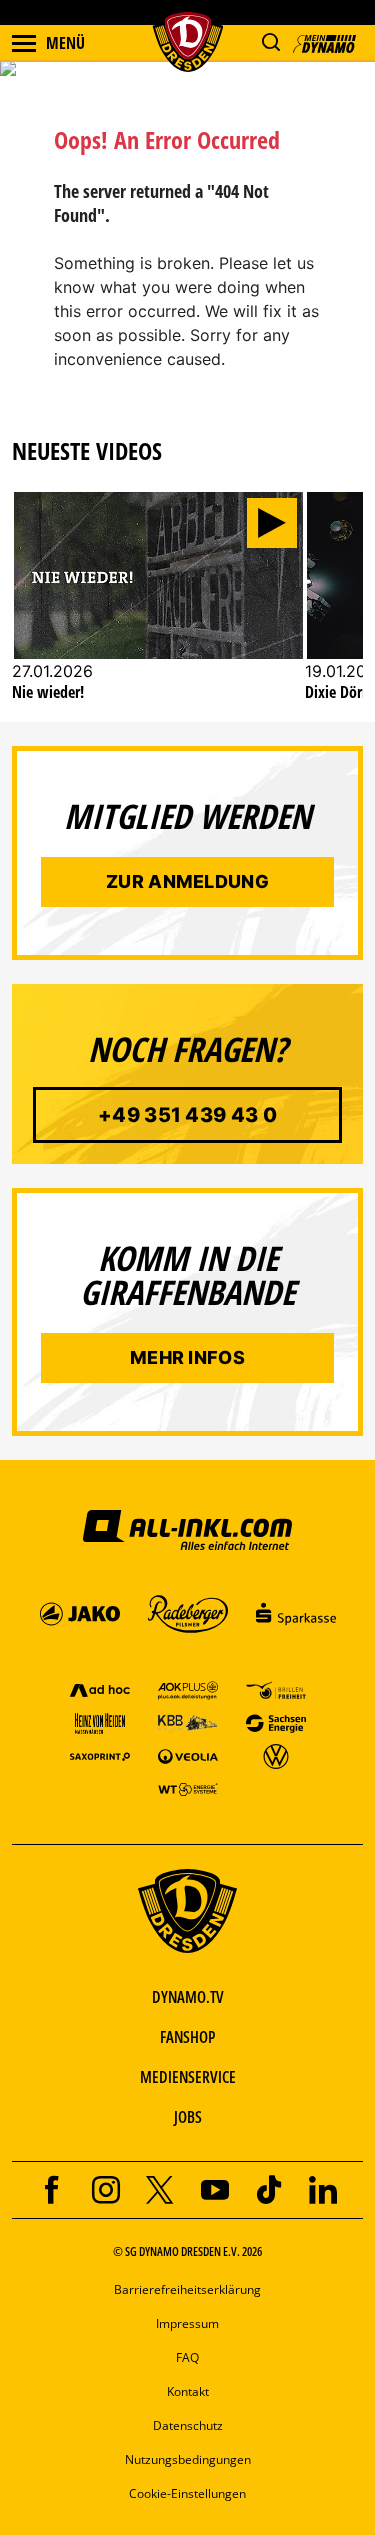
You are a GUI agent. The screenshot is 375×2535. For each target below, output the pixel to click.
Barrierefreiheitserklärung (187, 2289)
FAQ (187, 2357)
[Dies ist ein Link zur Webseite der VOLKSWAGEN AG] (276, 1755)
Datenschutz (188, 2425)
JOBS (188, 2117)
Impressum (187, 2323)
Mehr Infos (187, 1357)
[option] (158, 606)
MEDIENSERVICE (188, 2077)
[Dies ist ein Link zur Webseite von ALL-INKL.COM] (187, 1529)
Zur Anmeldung (187, 881)
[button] (270, 42)
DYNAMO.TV (188, 1997)
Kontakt (188, 2391)
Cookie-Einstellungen (187, 2493)
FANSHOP (187, 2037)
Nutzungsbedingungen (188, 2459)
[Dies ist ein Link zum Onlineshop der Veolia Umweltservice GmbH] (188, 1755)
